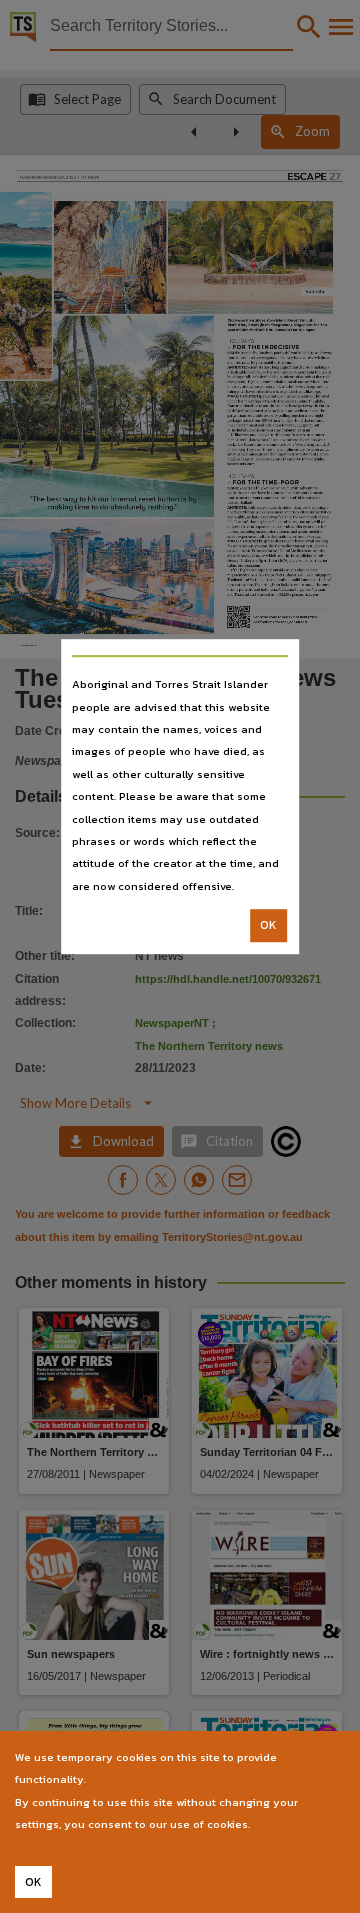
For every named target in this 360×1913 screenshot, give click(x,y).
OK (268, 925)
